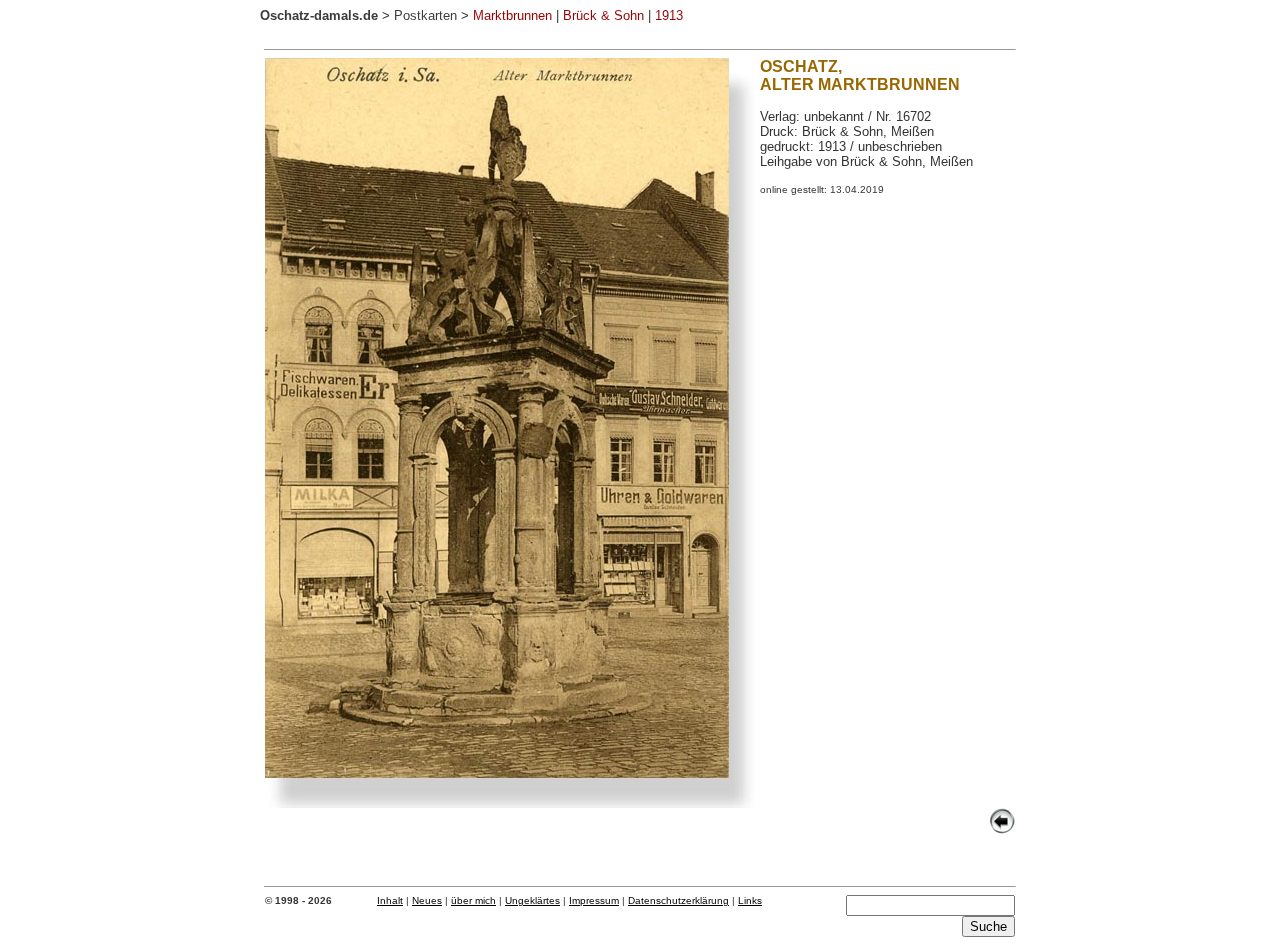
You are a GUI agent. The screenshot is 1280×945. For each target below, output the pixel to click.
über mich (473, 900)
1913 (669, 15)
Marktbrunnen (512, 15)
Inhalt (390, 900)
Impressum (594, 900)
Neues (427, 900)
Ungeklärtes (532, 900)
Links (750, 900)
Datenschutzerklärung (678, 900)
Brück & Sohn (603, 15)
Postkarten (425, 15)
